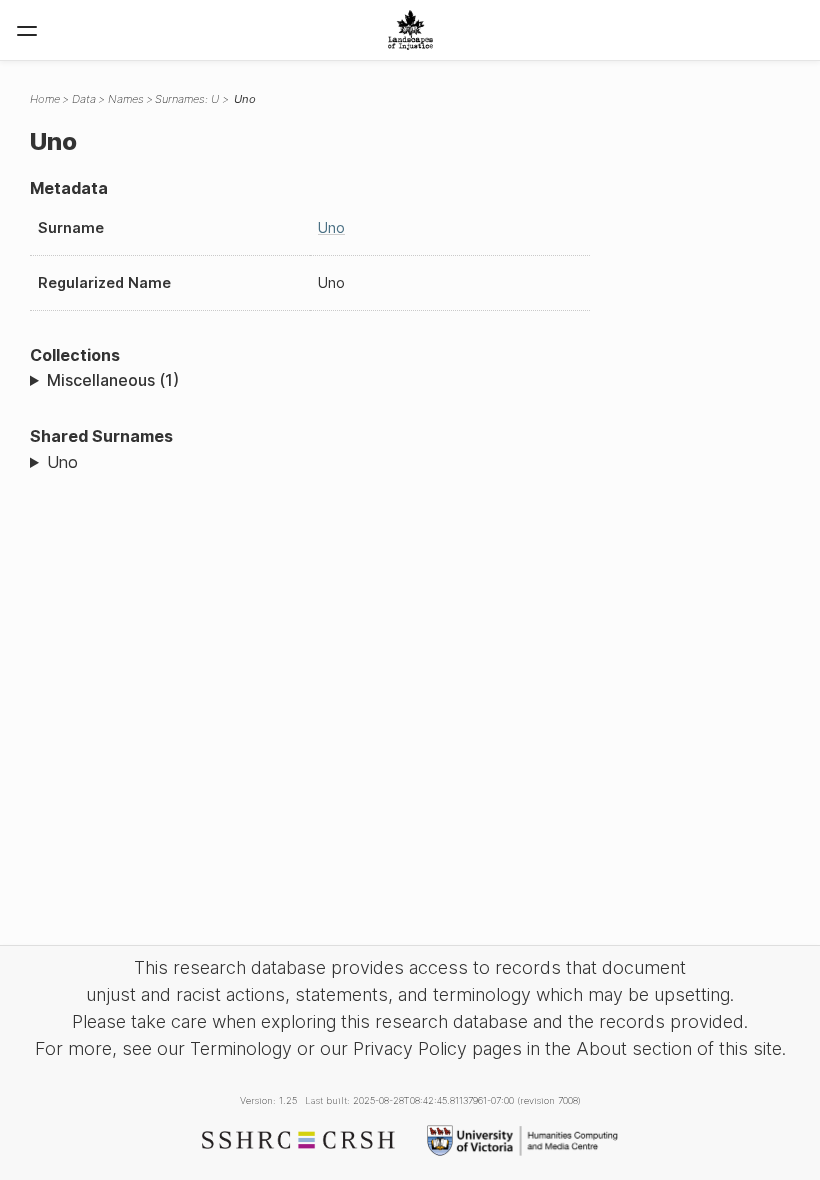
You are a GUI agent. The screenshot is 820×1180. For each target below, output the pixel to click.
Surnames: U (187, 99)
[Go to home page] (410, 30)
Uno (331, 227)
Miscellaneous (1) (113, 380)
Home (45, 99)
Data (84, 99)
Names (126, 99)
